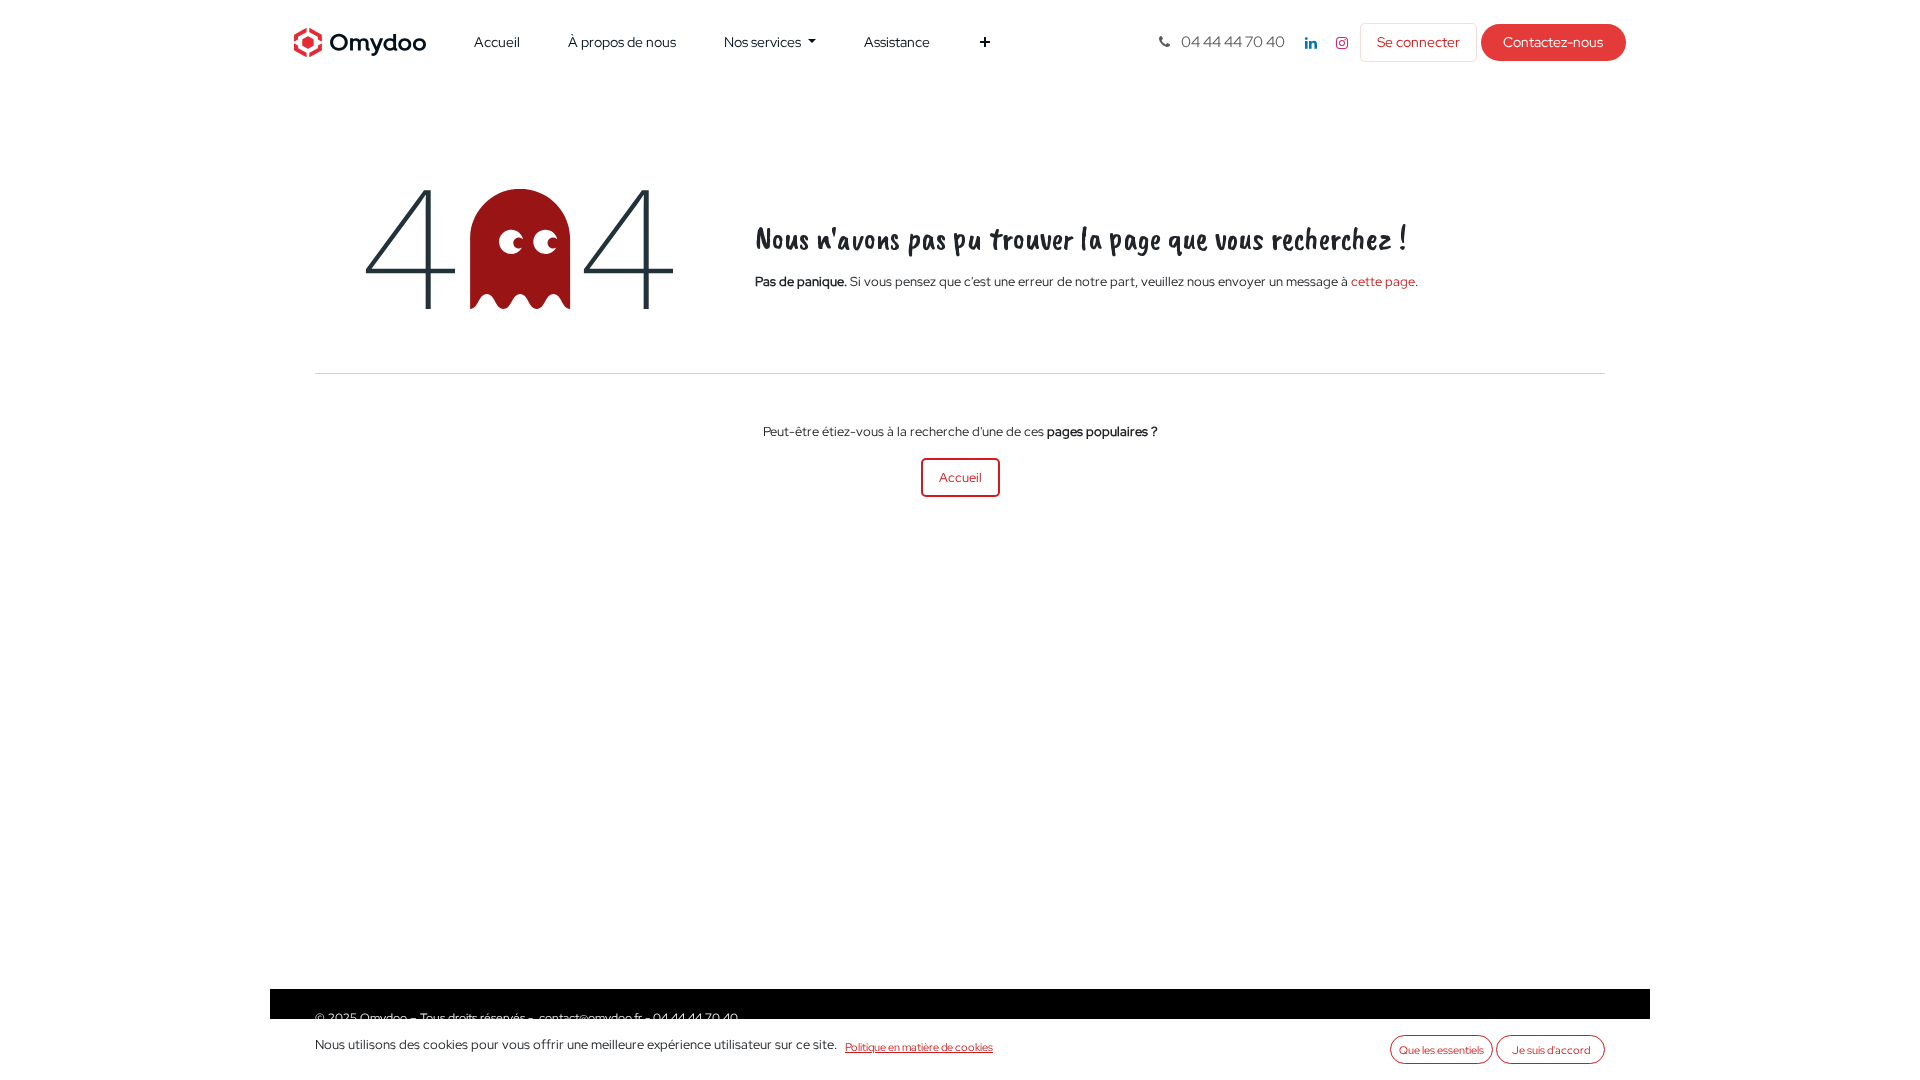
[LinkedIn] (1311, 43)
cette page (1383, 281)
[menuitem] (497, 42)
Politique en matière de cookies (919, 1046)
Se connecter (1418, 42)
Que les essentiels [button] (1441, 1049)
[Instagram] (1342, 43)
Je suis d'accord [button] (1551, 1049)
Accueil (960, 477)
